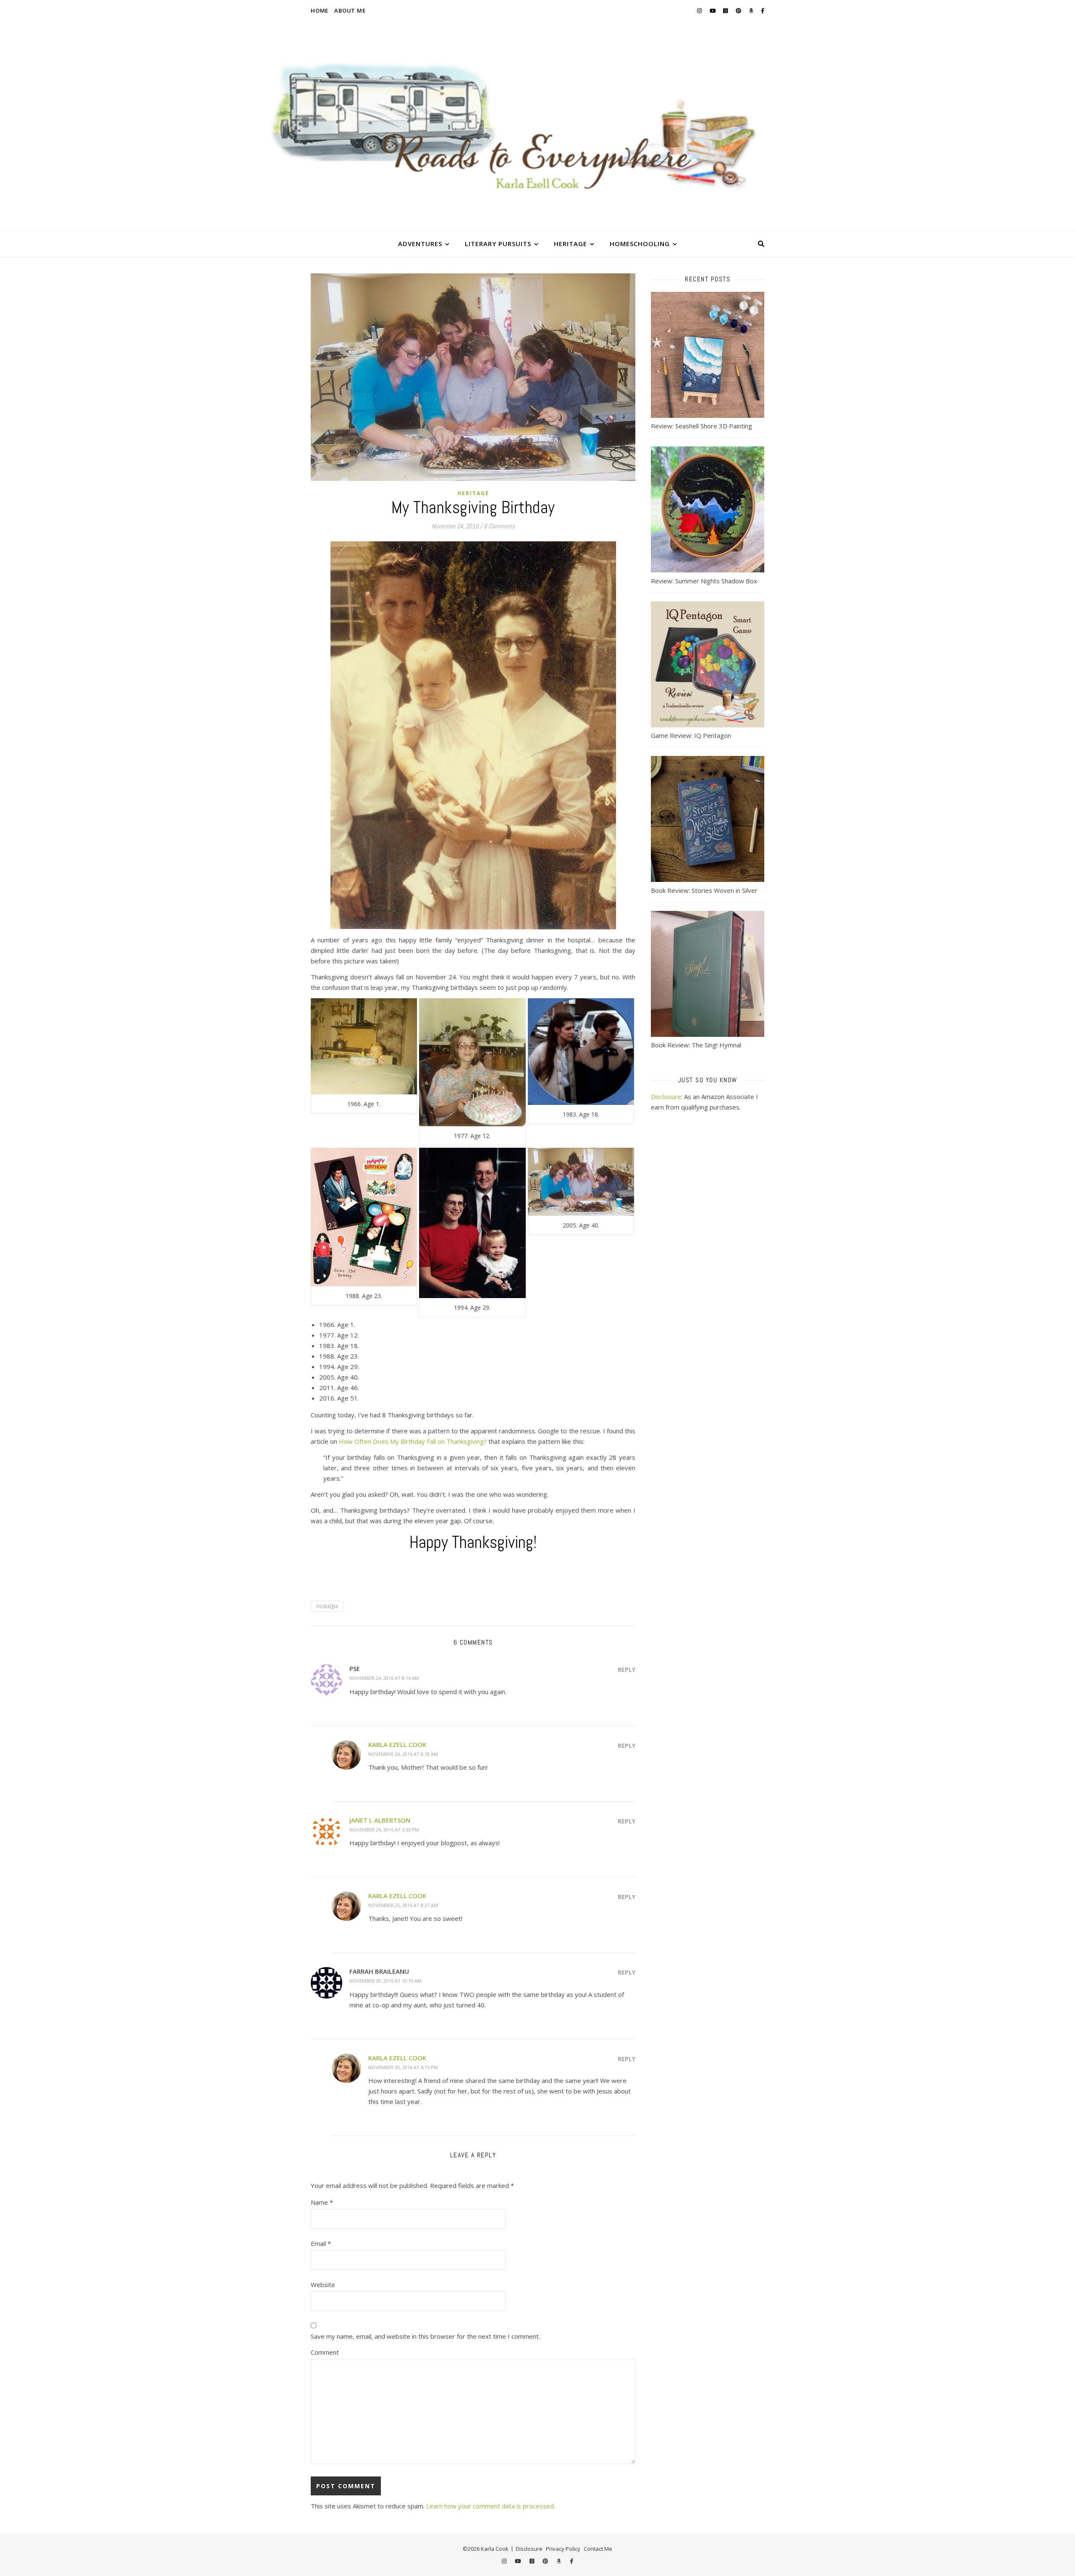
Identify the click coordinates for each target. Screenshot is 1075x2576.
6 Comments (499, 526)
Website (323, 2285)
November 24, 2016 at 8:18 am (403, 1754)
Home (320, 10)
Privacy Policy (563, 2549)
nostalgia (327, 1606)
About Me (350, 10)
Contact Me (598, 2549)
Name (322, 2202)
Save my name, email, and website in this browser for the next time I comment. (425, 2336)
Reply (627, 1670)
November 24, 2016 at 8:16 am (384, 1678)
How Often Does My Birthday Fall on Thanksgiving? (413, 1441)
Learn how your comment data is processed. (491, 2506)
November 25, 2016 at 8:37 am (403, 1905)
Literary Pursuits (498, 244)
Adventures (420, 244)
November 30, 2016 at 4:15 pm (403, 2067)
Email (321, 2243)
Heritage (570, 244)
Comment (325, 2352)
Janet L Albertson (380, 1820)
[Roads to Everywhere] (537, 126)
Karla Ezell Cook (397, 1744)
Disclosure (666, 1097)
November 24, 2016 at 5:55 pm (384, 1830)
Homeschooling (640, 244)
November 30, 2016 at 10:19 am (385, 1981)
